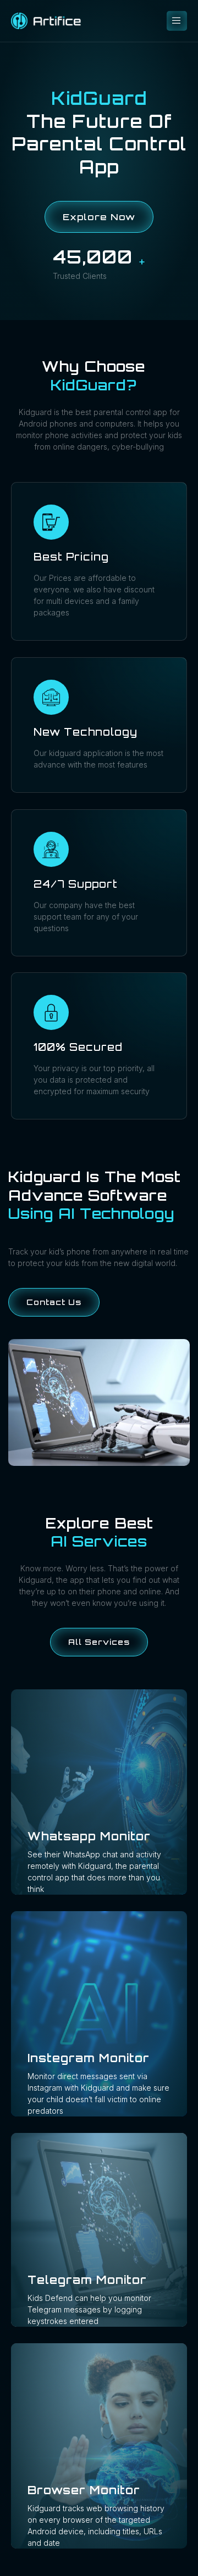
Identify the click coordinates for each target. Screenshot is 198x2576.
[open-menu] (177, 21)
